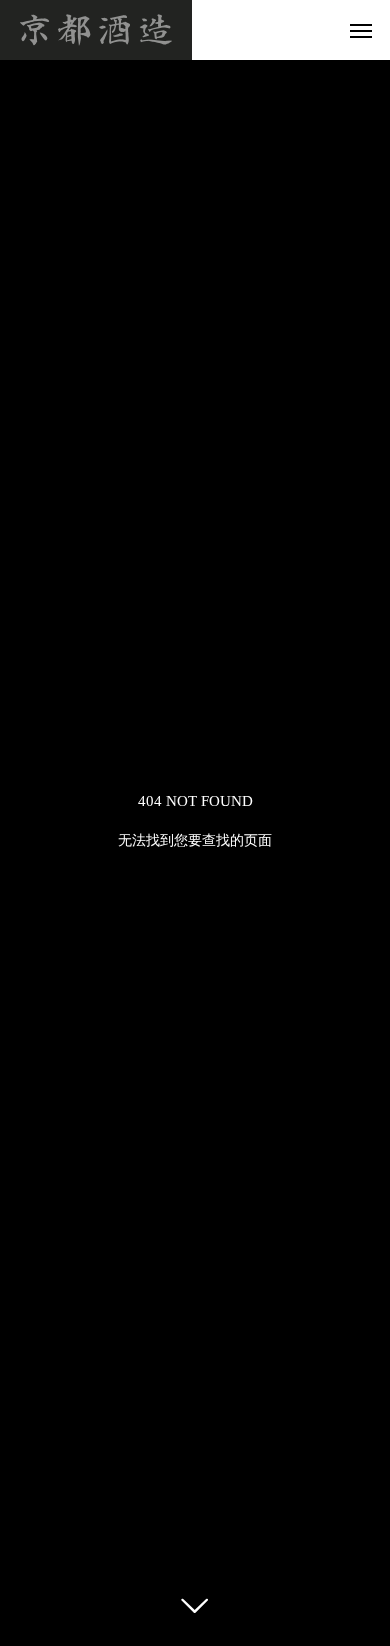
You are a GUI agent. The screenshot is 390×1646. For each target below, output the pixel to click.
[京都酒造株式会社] (96, 30)
